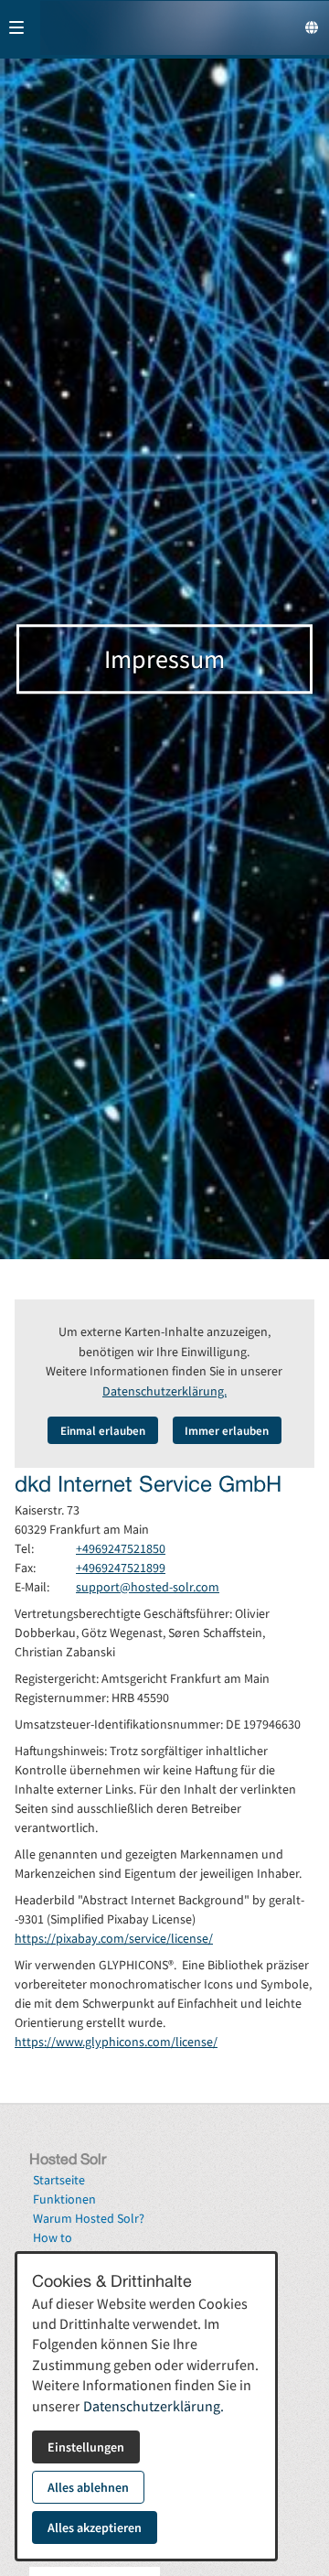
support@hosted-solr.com (148, 1587)
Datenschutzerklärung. (164, 1391)
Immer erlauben (227, 1430)
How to (53, 2237)
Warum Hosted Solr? (89, 2218)
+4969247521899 (121, 1568)
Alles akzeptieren (95, 2527)
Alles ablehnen (88, 2487)
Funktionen (64, 2199)
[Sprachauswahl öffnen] (312, 27)
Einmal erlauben (103, 1430)
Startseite (59, 2180)
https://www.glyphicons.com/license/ (116, 2042)
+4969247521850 (121, 1548)
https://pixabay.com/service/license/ (114, 1938)
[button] (16, 27)
